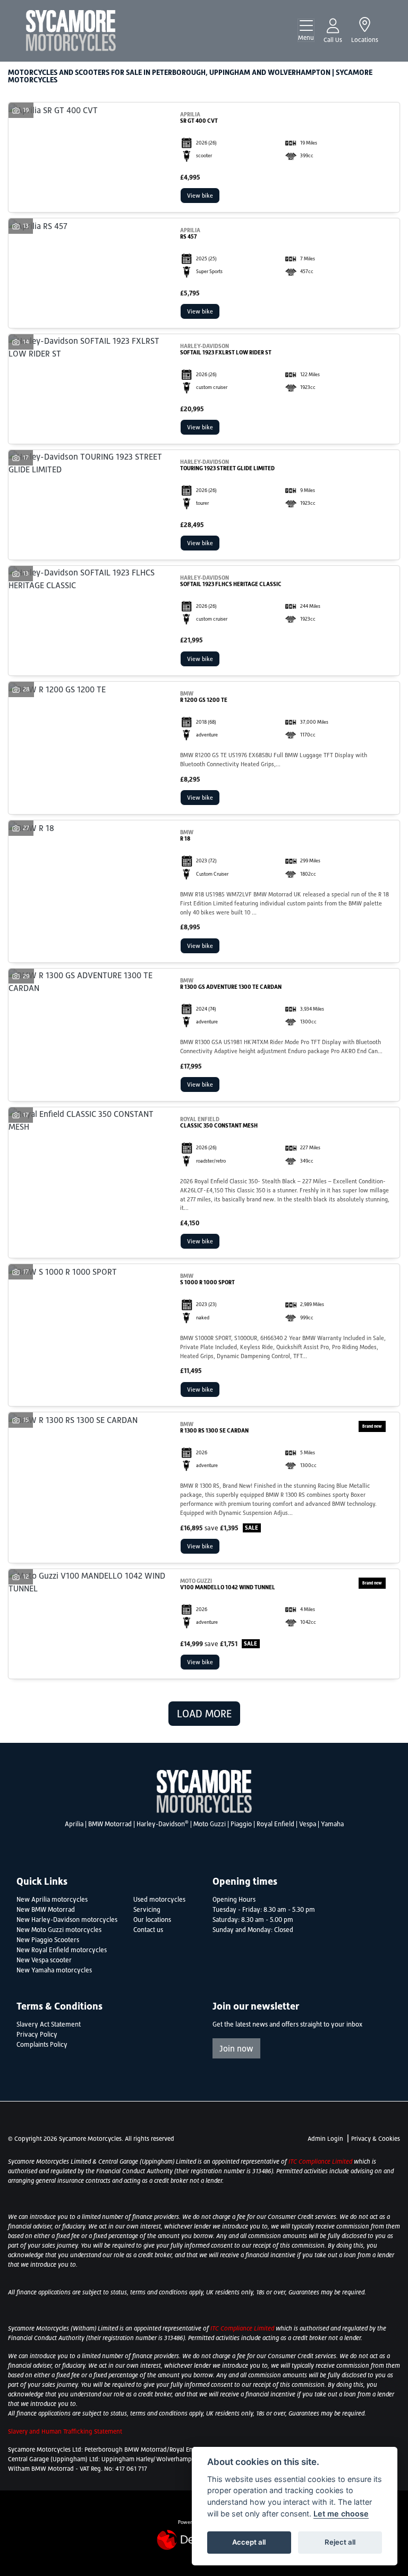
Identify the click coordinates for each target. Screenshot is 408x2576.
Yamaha (332, 1824)
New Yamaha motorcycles (54, 1970)
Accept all (249, 2542)
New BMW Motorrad (46, 1910)
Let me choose (341, 2514)
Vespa (308, 1824)
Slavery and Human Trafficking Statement (65, 2431)
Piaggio (241, 1824)
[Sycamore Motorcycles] (71, 30)
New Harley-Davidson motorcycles (67, 1920)
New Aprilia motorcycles (52, 1900)
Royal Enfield (275, 1824)
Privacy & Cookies (376, 2139)
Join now (236, 2048)
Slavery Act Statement (49, 2024)
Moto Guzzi (210, 1824)
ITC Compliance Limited (321, 2162)
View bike (200, 196)
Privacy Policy (37, 2035)
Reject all (340, 2542)
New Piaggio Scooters (48, 1940)
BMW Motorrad (110, 1824)
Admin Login (325, 2139)
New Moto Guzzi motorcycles (59, 1930)
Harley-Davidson (163, 1824)
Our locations (152, 1920)
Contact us (148, 1930)
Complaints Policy (42, 2045)
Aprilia (74, 1824)
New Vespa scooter (44, 1960)
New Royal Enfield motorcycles (62, 1950)
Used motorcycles (159, 1900)
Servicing (147, 1910)
